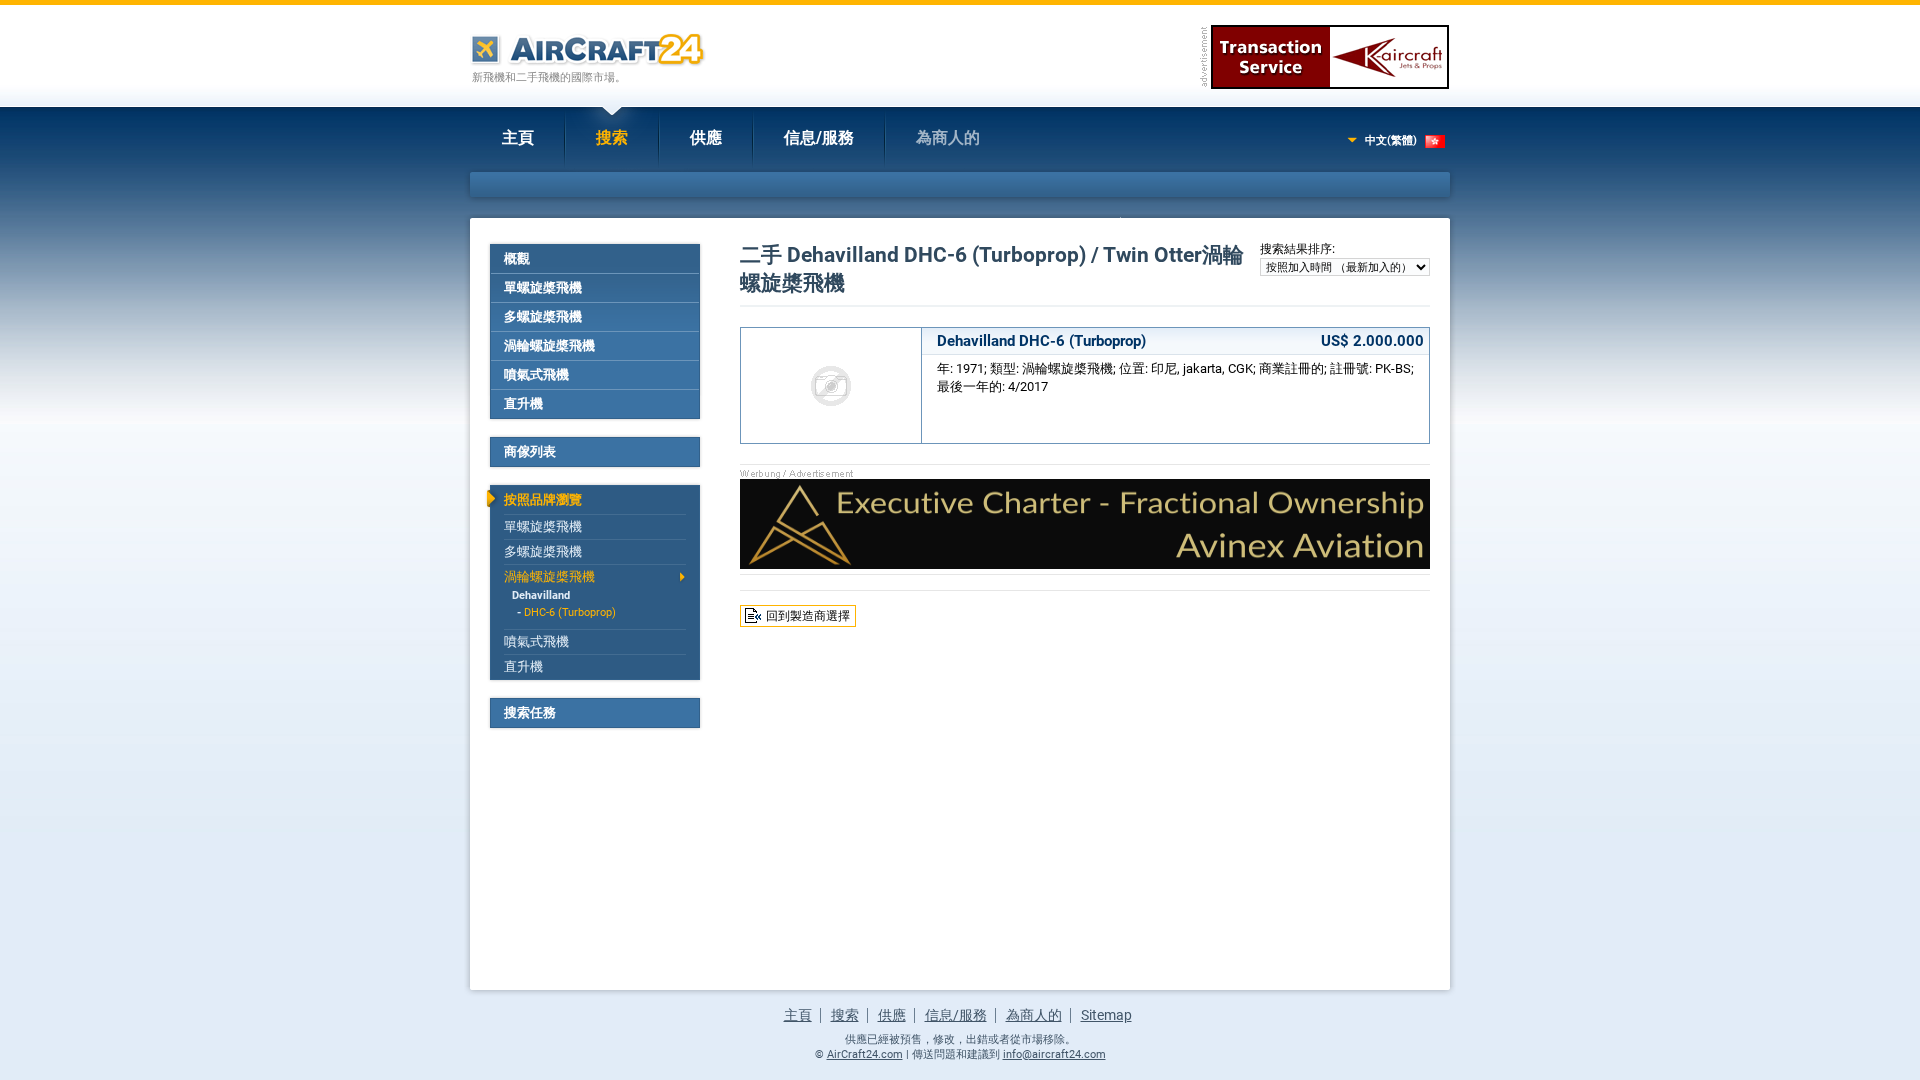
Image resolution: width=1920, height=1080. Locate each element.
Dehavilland (541, 595)
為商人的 (948, 137)
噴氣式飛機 (536, 374)
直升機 (523, 403)
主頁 (518, 137)
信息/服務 (819, 137)
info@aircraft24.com (1054, 1054)
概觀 (517, 258)
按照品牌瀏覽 (543, 499)
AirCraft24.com (865, 1054)
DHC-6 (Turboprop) (570, 612)
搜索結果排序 (1296, 249)
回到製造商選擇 (808, 616)
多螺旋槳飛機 (543, 316)
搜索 (612, 137)
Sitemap (1106, 1015)
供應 (706, 137)
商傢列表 (530, 451)
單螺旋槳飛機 (543, 287)
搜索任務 (530, 712)
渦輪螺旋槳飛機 (549, 345)
